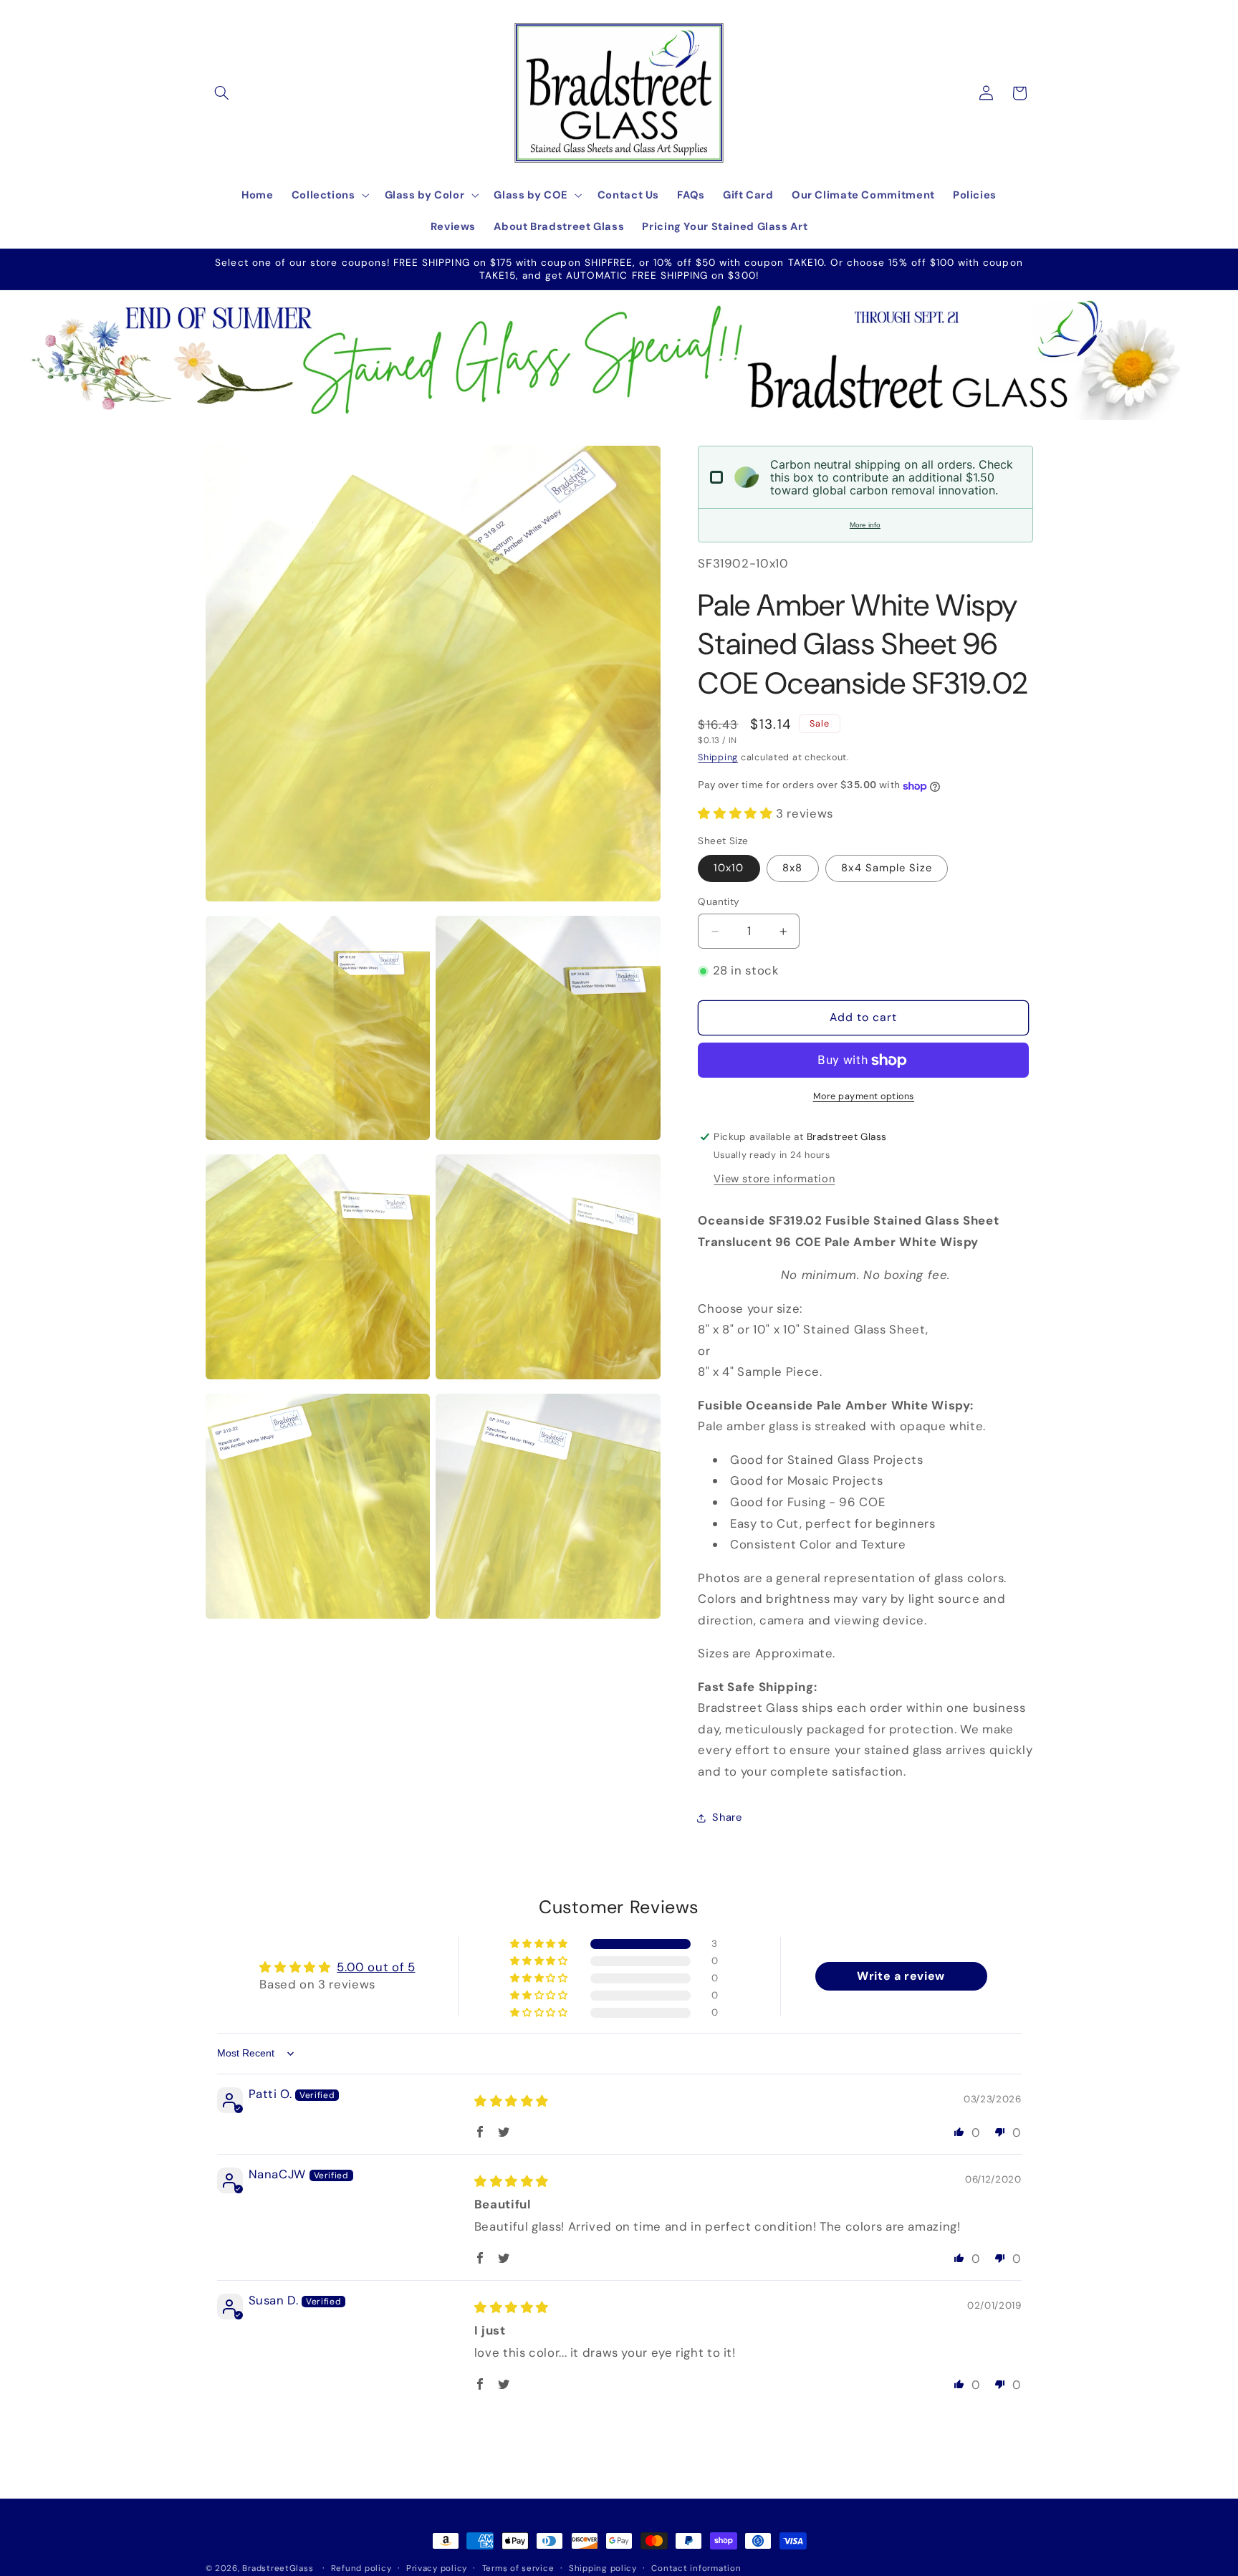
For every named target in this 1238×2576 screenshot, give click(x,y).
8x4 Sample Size (887, 868)
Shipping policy (603, 2568)
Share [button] (727, 1818)
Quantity (719, 902)
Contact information (696, 2568)
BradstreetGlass (278, 2568)
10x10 (729, 868)
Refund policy (361, 2568)
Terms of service (518, 2568)
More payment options (864, 1096)
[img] (512, 2101)
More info (865, 525)
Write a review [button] (901, 1977)
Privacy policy (437, 2568)
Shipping (718, 758)
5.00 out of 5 (376, 1968)
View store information (774, 1179)
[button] (222, 93)
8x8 (792, 868)
